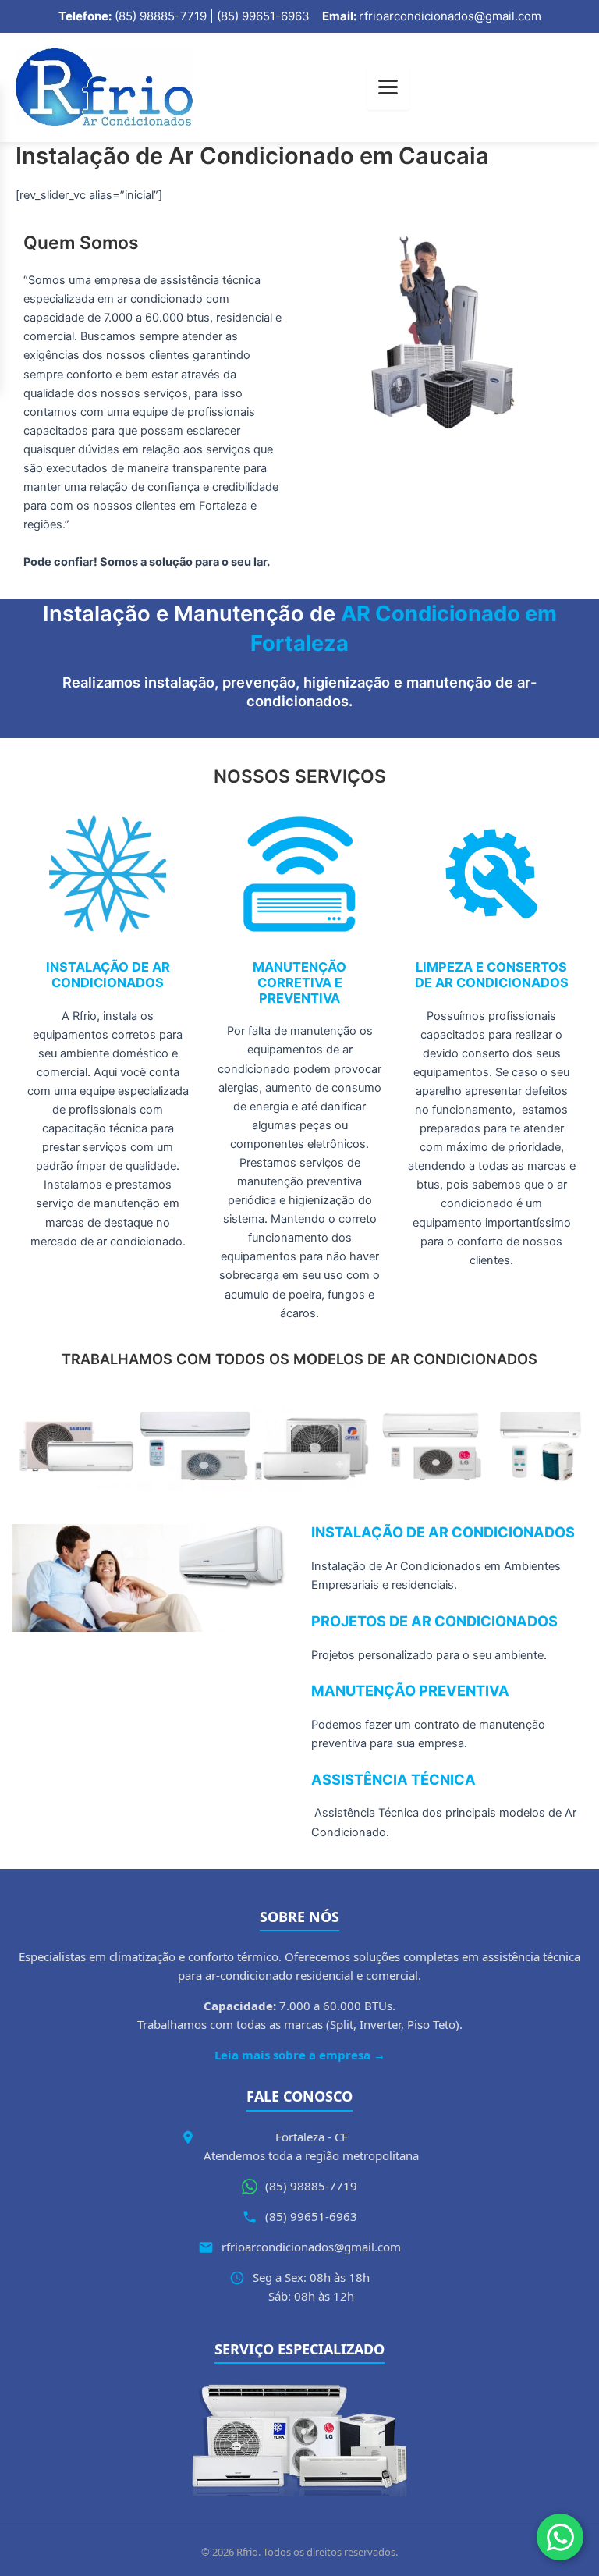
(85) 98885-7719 (311, 2186)
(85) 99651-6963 (311, 2216)
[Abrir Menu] (388, 87)
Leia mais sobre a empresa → (300, 2055)
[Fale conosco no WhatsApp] (560, 2537)
